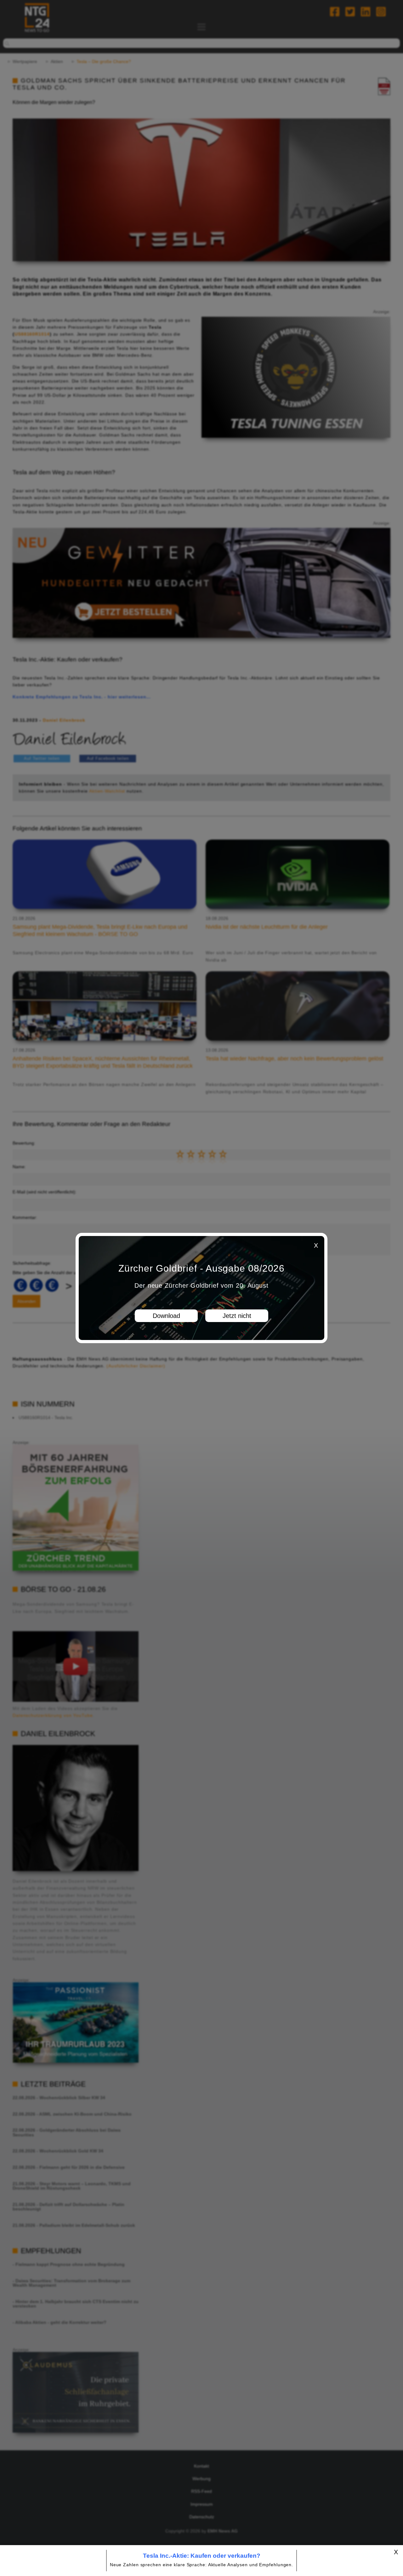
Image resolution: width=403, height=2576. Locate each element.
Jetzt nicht (237, 1316)
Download (166, 1316)
